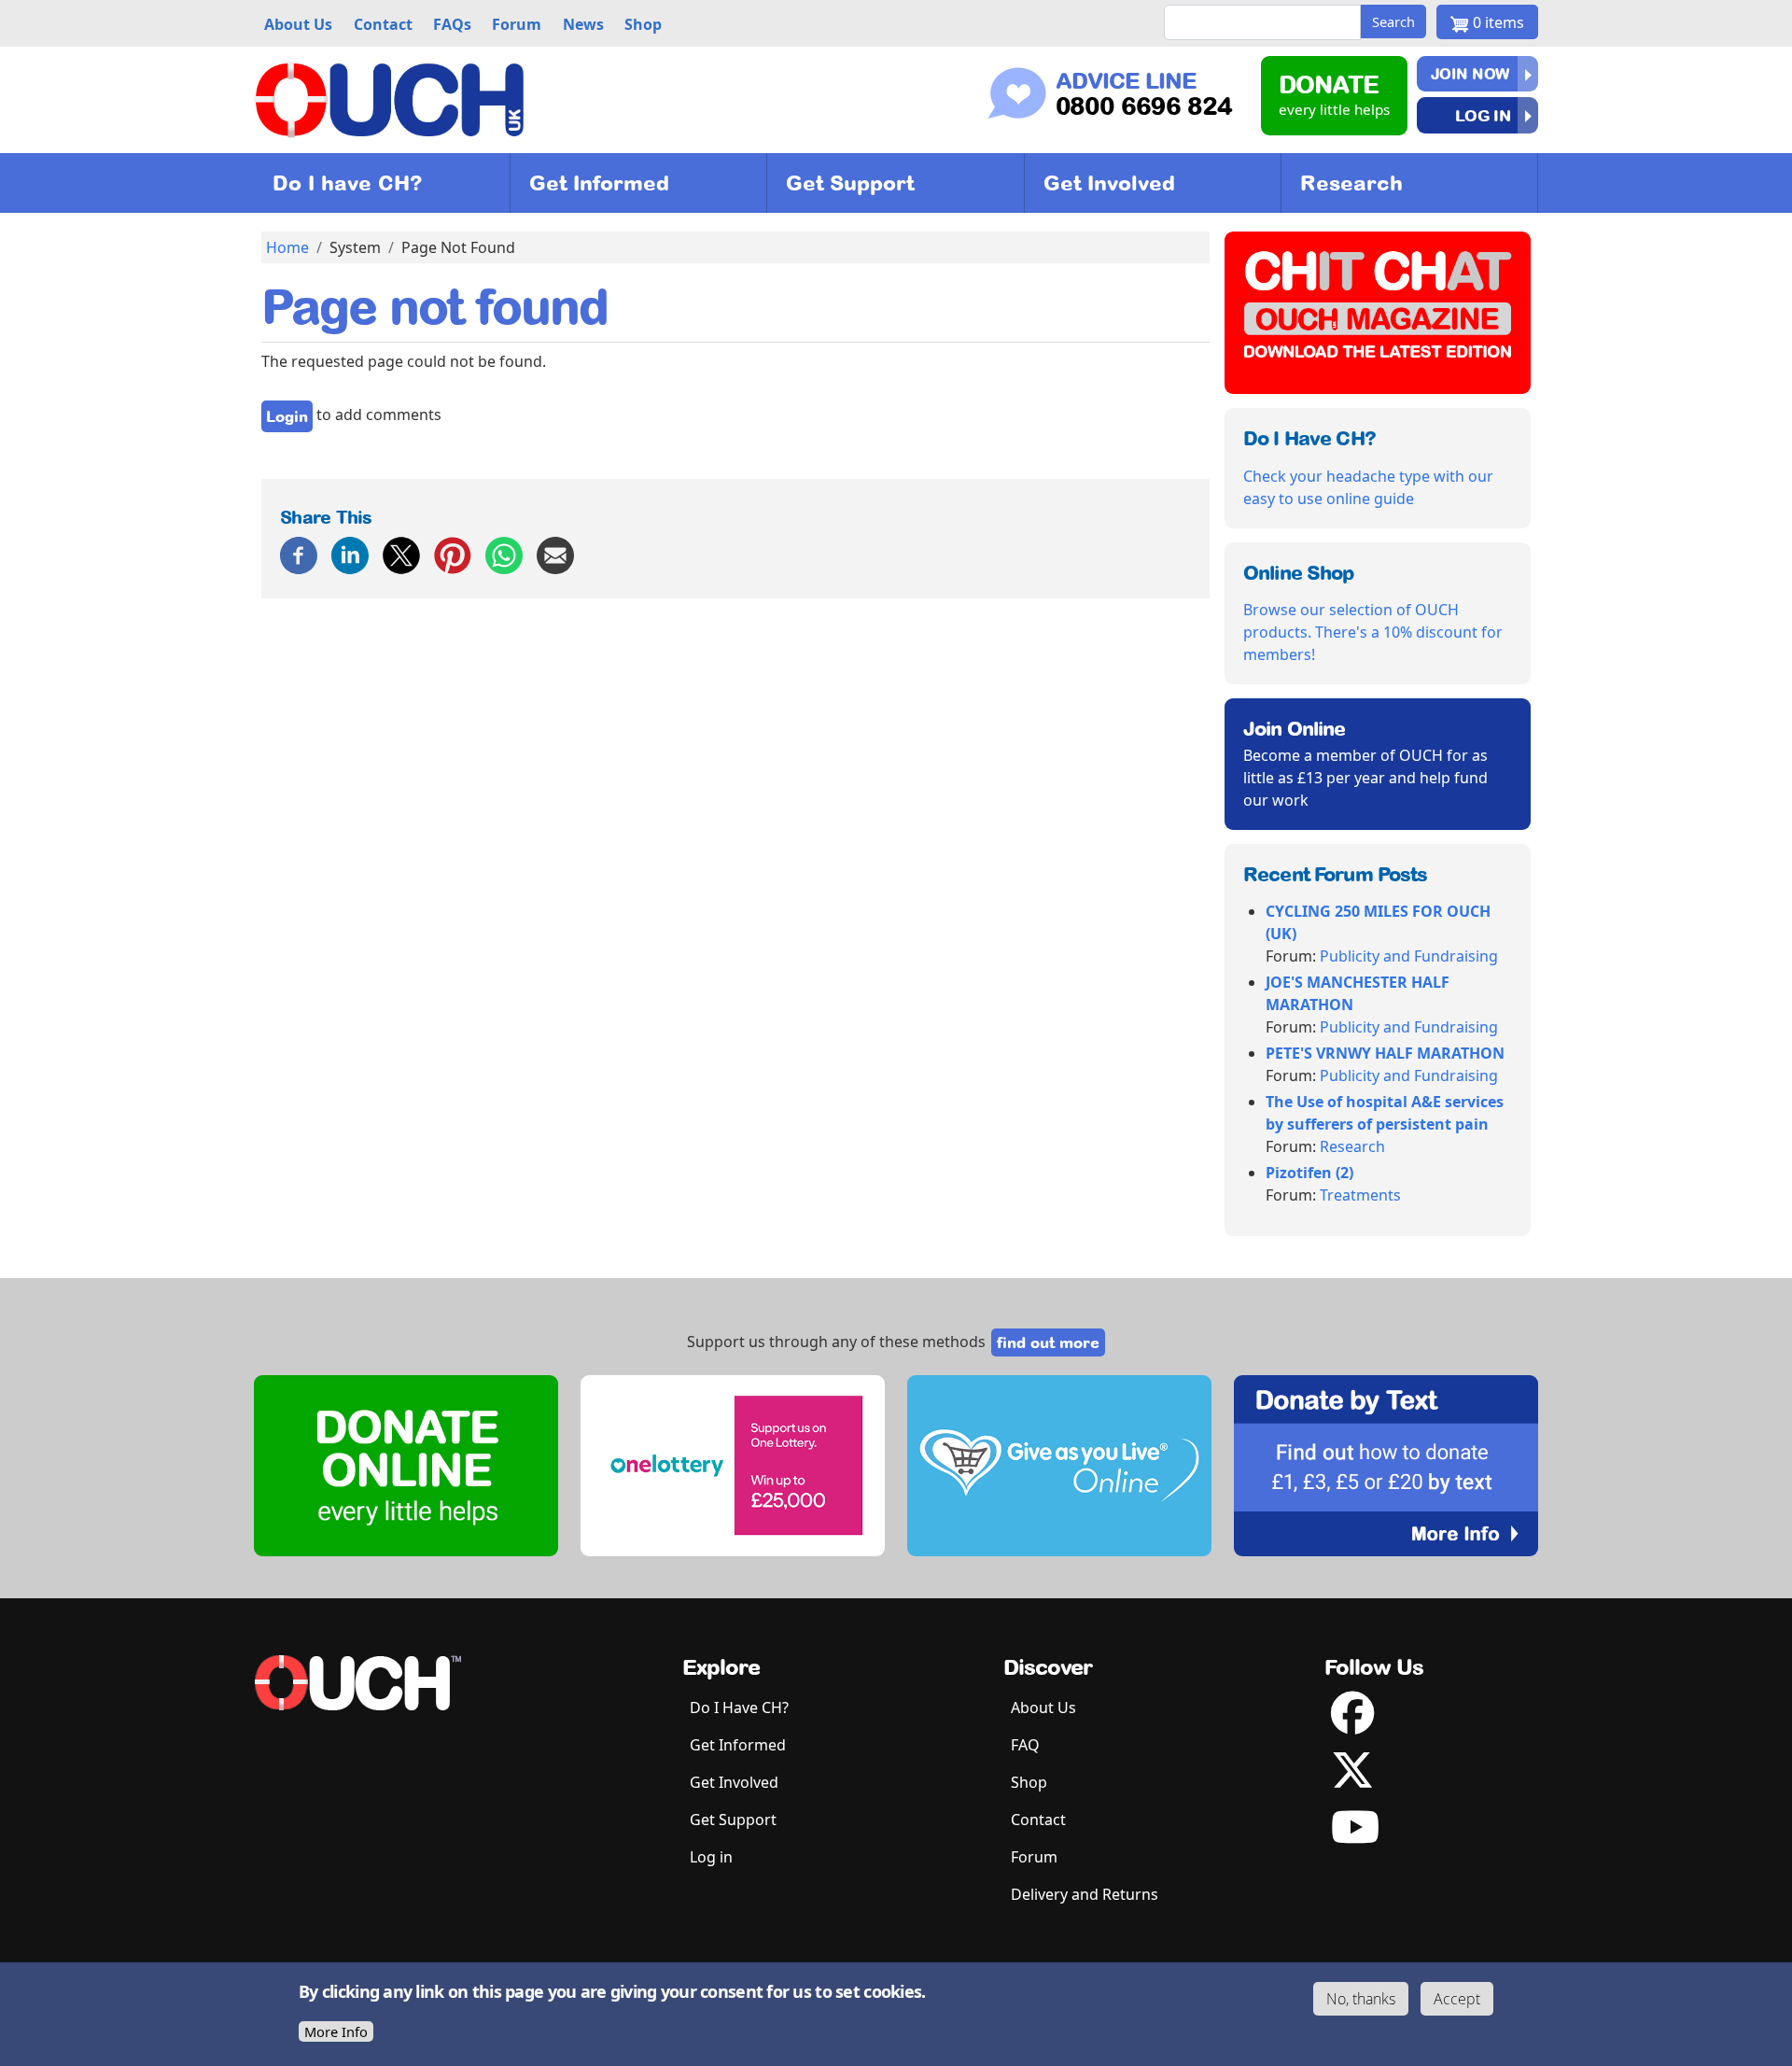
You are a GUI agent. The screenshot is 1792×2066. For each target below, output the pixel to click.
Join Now (1470, 74)
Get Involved (1109, 183)
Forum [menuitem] (517, 24)
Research (1351, 183)
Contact (1038, 1820)
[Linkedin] (350, 554)
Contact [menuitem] (383, 24)
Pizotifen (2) (1309, 1173)
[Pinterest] (453, 554)
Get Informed (599, 183)
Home (287, 247)
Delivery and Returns (1085, 1894)
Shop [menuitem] (643, 24)
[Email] (555, 554)
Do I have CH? (348, 183)
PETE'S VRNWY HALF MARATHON (1385, 1053)
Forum (1034, 1857)
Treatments (1360, 1195)
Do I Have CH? (739, 1708)
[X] (401, 554)
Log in (1483, 115)
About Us (1043, 1708)
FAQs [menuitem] (452, 24)
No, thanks (1361, 1999)
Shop (1029, 1782)
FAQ (1025, 1745)
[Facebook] (299, 554)
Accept (1457, 1999)
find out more (1048, 1342)
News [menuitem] (583, 24)
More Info (336, 2031)
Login (287, 416)
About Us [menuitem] (298, 24)
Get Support (850, 183)
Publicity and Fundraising (1409, 956)
